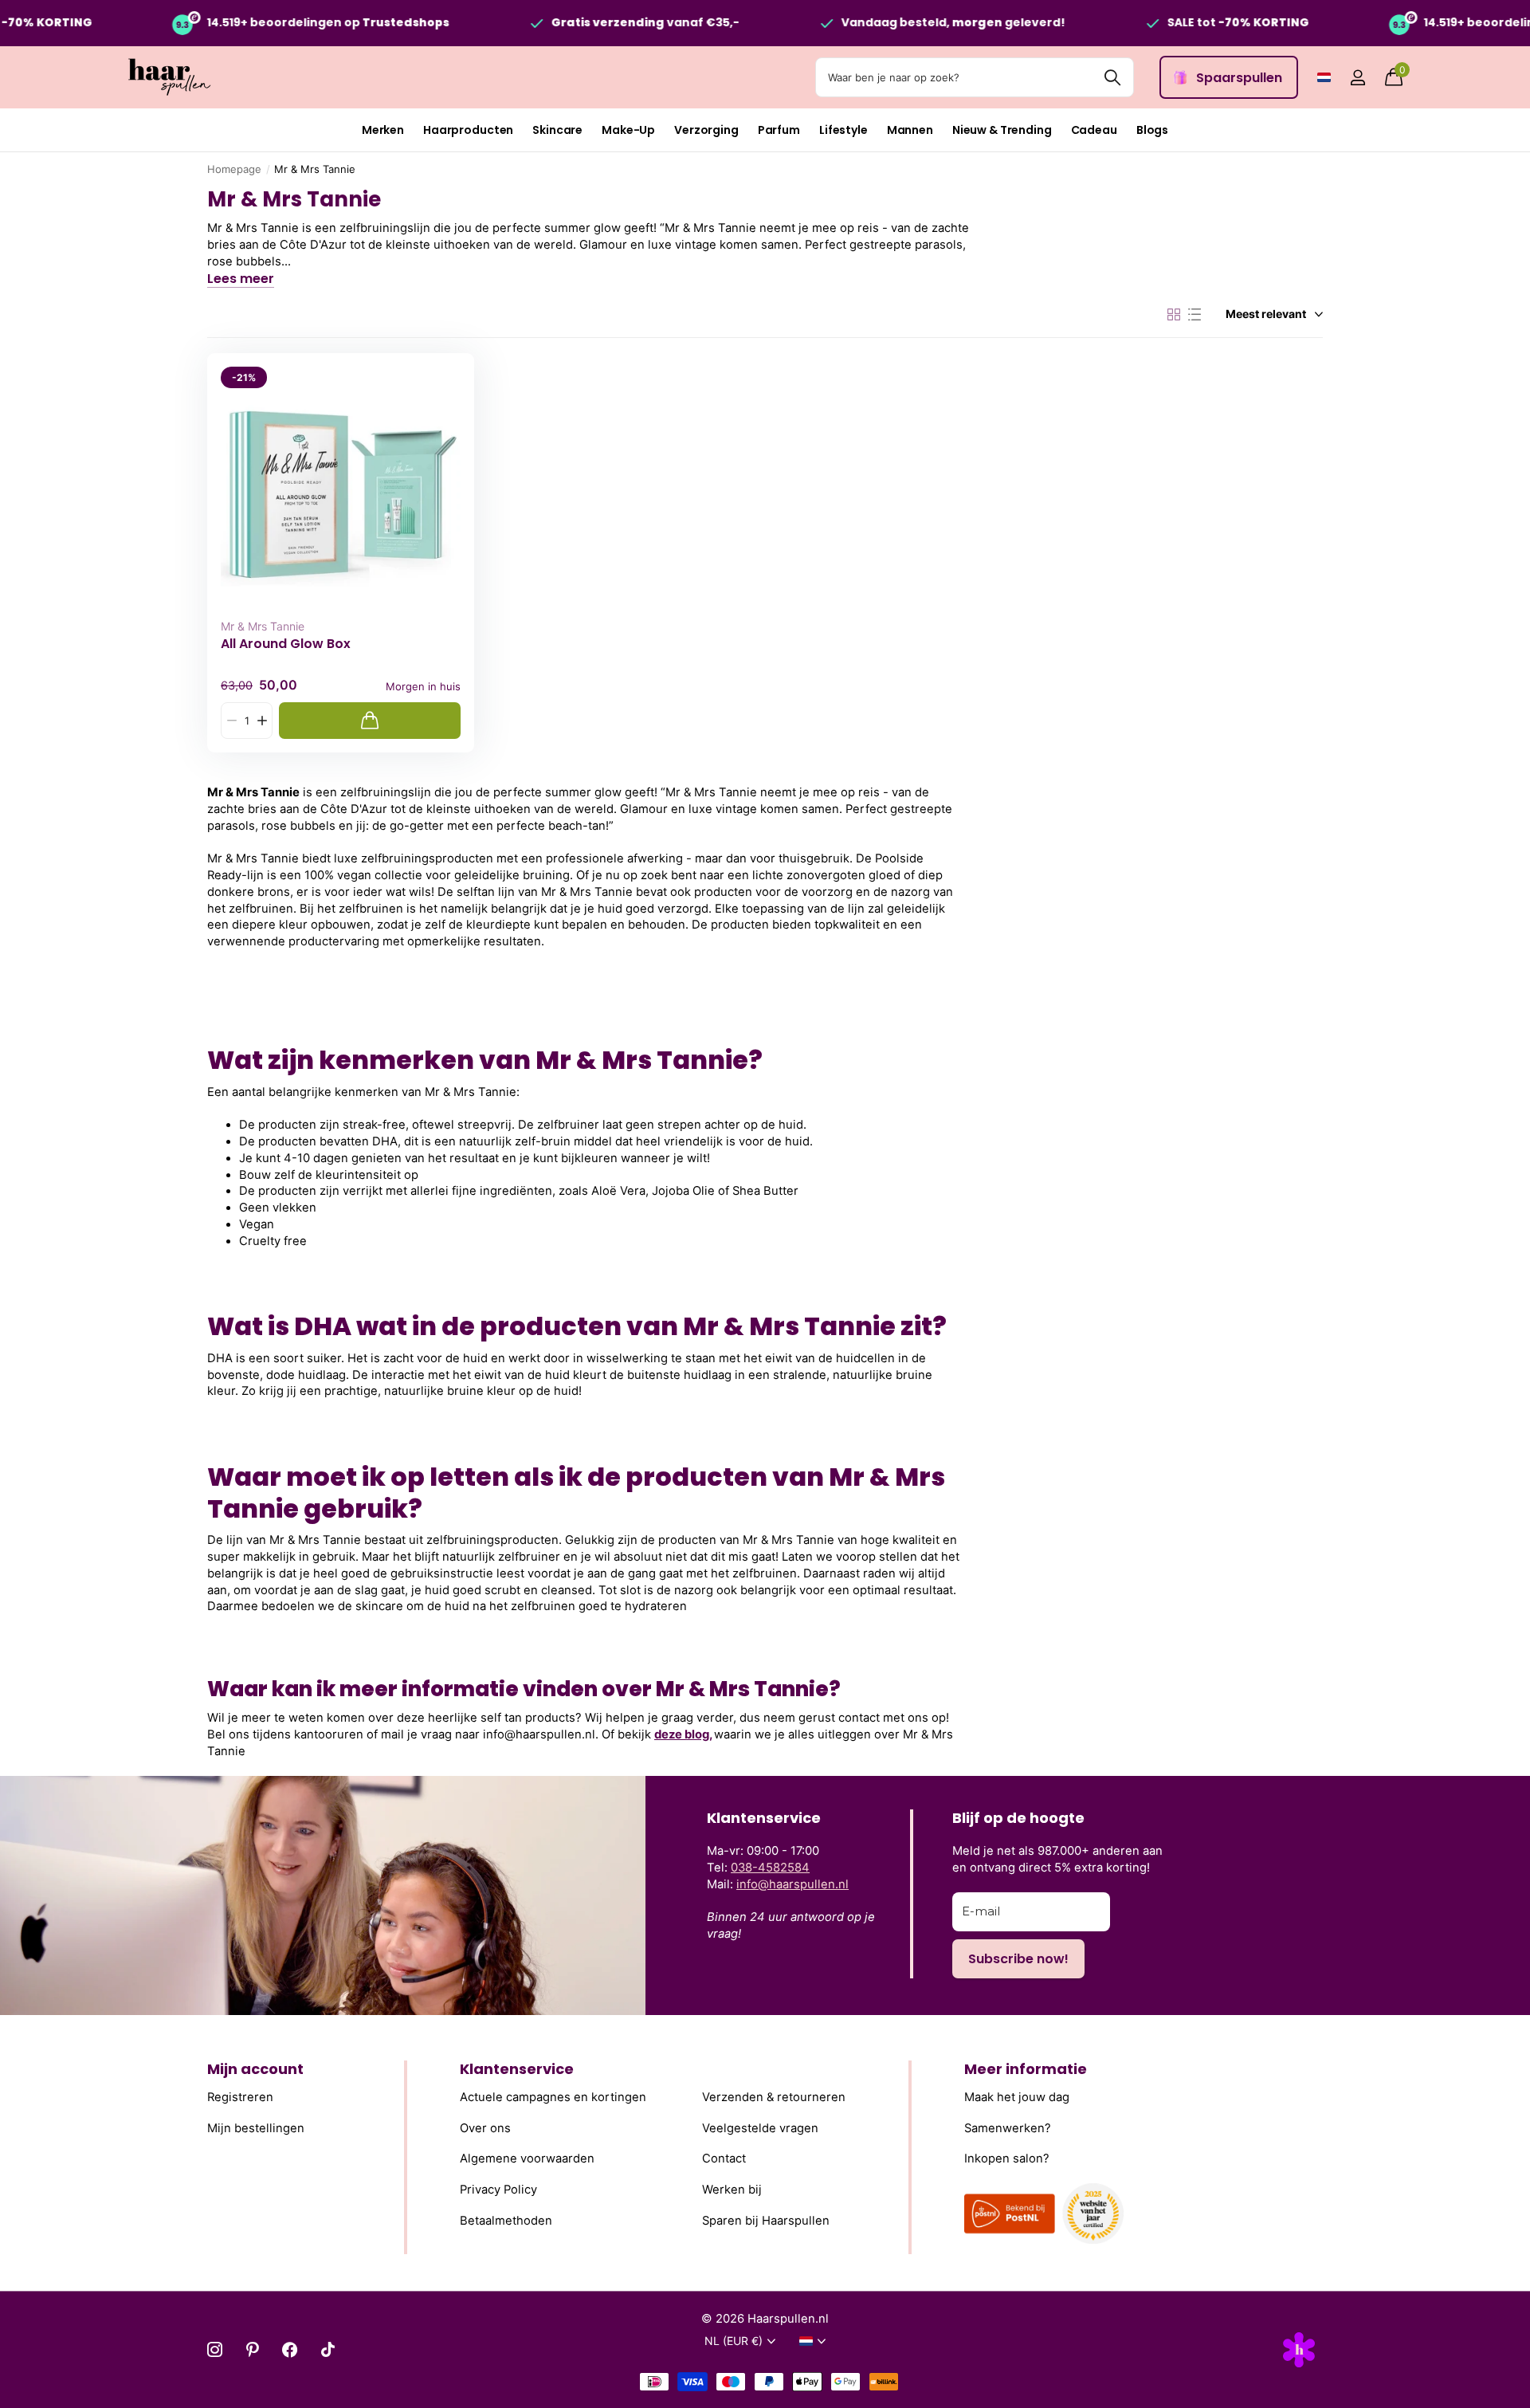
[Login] (1357, 78)
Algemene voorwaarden (527, 2159)
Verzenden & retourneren (774, 2098)
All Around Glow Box (286, 644)
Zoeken (1112, 77)
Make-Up (628, 130)
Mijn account (255, 2069)
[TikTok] (328, 2349)
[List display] (1195, 315)
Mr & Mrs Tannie (263, 626)
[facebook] (290, 2349)
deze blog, (683, 1734)
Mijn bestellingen (256, 2128)
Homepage (234, 169)
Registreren (240, 2098)
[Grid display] (1174, 315)
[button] (262, 721)
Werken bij (732, 2190)
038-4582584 (770, 1868)
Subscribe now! (1018, 1959)
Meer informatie (1026, 2069)
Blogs (1152, 130)
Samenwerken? (1008, 2128)
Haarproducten (468, 130)
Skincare (557, 130)
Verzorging (706, 130)
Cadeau (1094, 130)
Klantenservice (517, 2069)
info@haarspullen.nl (792, 1884)
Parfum (779, 130)
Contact (724, 2159)
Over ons (485, 2128)
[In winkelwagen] (370, 721)
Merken (383, 130)
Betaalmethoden (506, 2221)
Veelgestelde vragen (760, 2128)
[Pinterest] (252, 2349)
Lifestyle (843, 130)
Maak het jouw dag (1017, 2098)
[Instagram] (215, 2349)
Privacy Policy (498, 2190)
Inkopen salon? (1007, 2159)
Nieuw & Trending (1002, 130)
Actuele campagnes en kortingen (553, 2098)
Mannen (910, 130)
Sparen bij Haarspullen (766, 2221)
